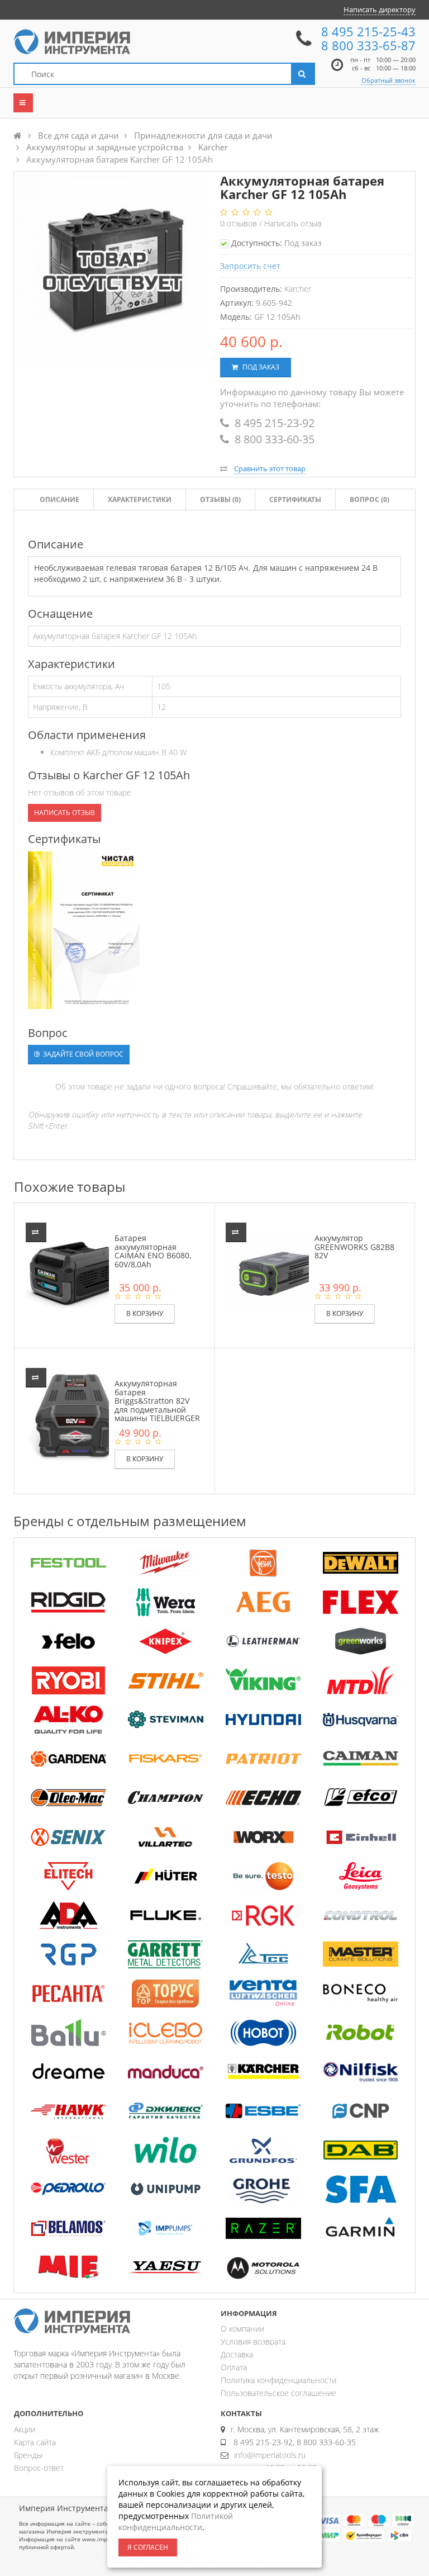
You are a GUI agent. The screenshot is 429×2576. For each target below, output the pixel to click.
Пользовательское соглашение (278, 2393)
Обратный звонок (389, 80)
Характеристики (140, 499)
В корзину (145, 1313)
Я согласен (148, 2547)
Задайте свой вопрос (82, 1054)
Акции (25, 2429)
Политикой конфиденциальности (176, 2521)
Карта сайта (35, 2442)
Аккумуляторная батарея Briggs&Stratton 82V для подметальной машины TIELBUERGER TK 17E (157, 1405)
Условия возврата (253, 2341)
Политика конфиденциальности (278, 2380)
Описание (59, 499)
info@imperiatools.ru (270, 2455)
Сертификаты (295, 499)
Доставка (237, 2354)
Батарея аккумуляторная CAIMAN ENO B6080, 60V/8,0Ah (153, 1251)
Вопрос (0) (370, 499)
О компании (242, 2329)
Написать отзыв (293, 223)
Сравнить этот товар (270, 468)
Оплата (234, 2367)
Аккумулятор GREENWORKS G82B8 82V (354, 1247)
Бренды (28, 2455)
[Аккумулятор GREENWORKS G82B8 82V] (275, 1272)
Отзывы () (220, 499)
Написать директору (380, 10)
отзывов (240, 223)
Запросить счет (250, 266)
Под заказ (260, 367)
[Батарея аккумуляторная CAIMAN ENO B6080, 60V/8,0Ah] (75, 1272)
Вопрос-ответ (39, 2468)
